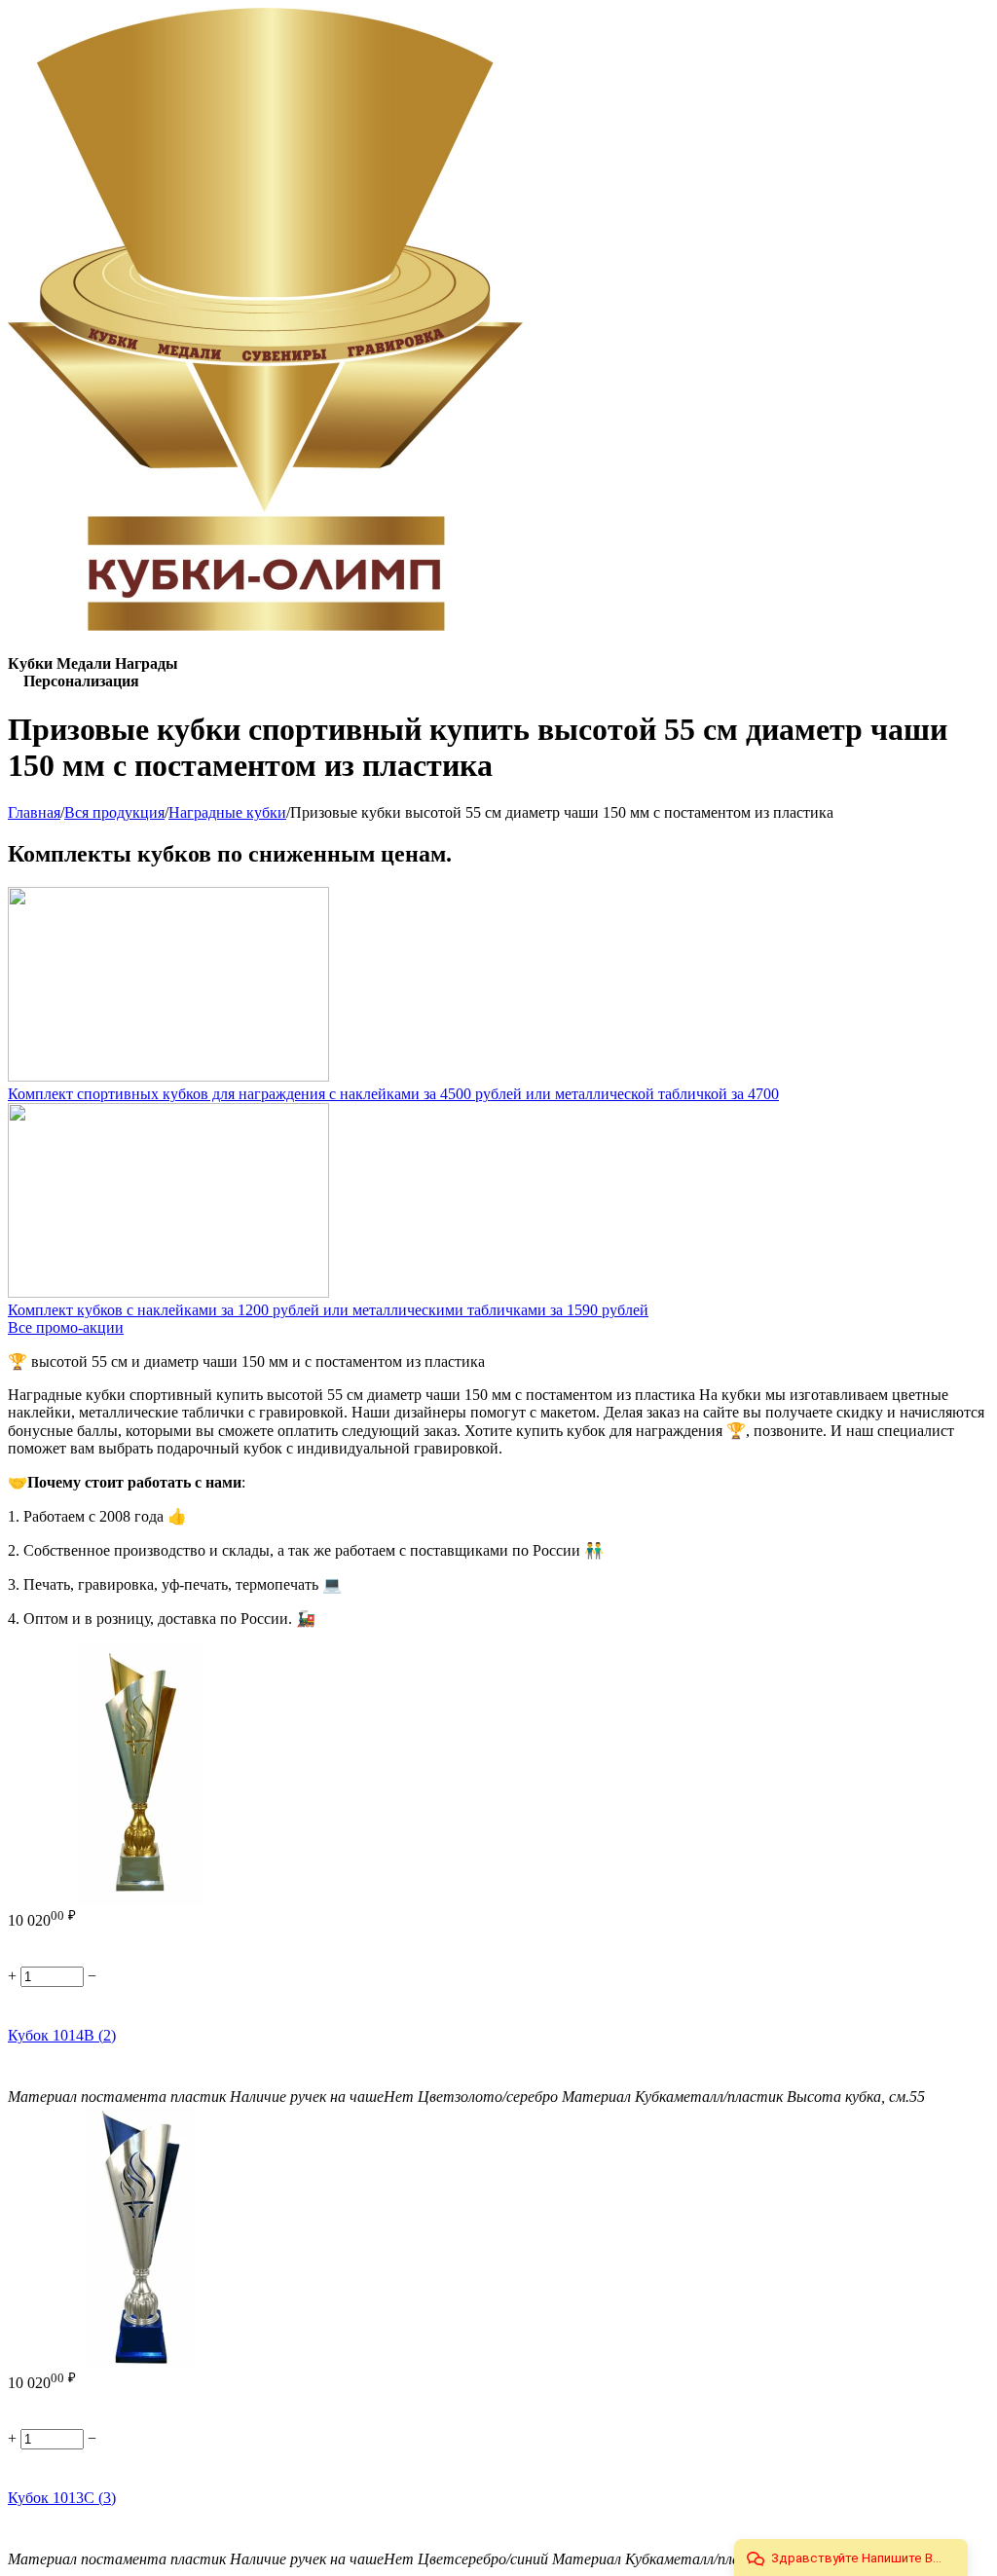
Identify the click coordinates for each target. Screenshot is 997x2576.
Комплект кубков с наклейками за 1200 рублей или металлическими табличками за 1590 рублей (328, 1310)
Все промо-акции (66, 1327)
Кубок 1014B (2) (62, 2035)
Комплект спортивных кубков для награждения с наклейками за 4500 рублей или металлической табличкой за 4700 (393, 1094)
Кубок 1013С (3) (62, 2498)
